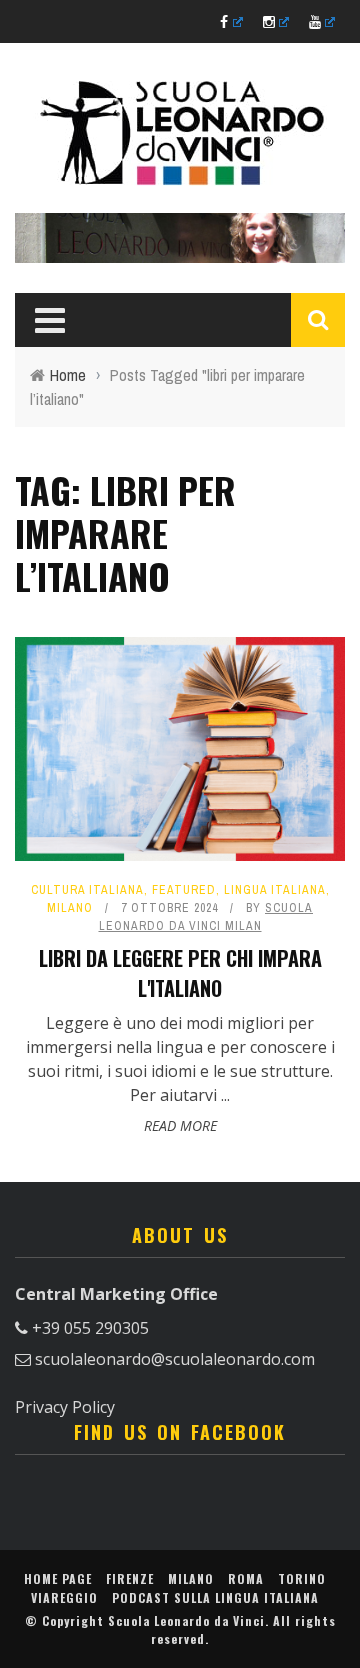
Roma (246, 1578)
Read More (180, 1125)
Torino (302, 1578)
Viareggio (64, 1597)
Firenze (130, 1578)
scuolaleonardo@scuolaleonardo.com (175, 1359)
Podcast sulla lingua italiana (215, 1597)
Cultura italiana (87, 890)
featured (184, 890)
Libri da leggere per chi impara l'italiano (180, 973)
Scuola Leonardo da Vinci (186, 1620)
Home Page (58, 1578)
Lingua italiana (275, 890)
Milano (70, 908)
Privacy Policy (65, 1407)
